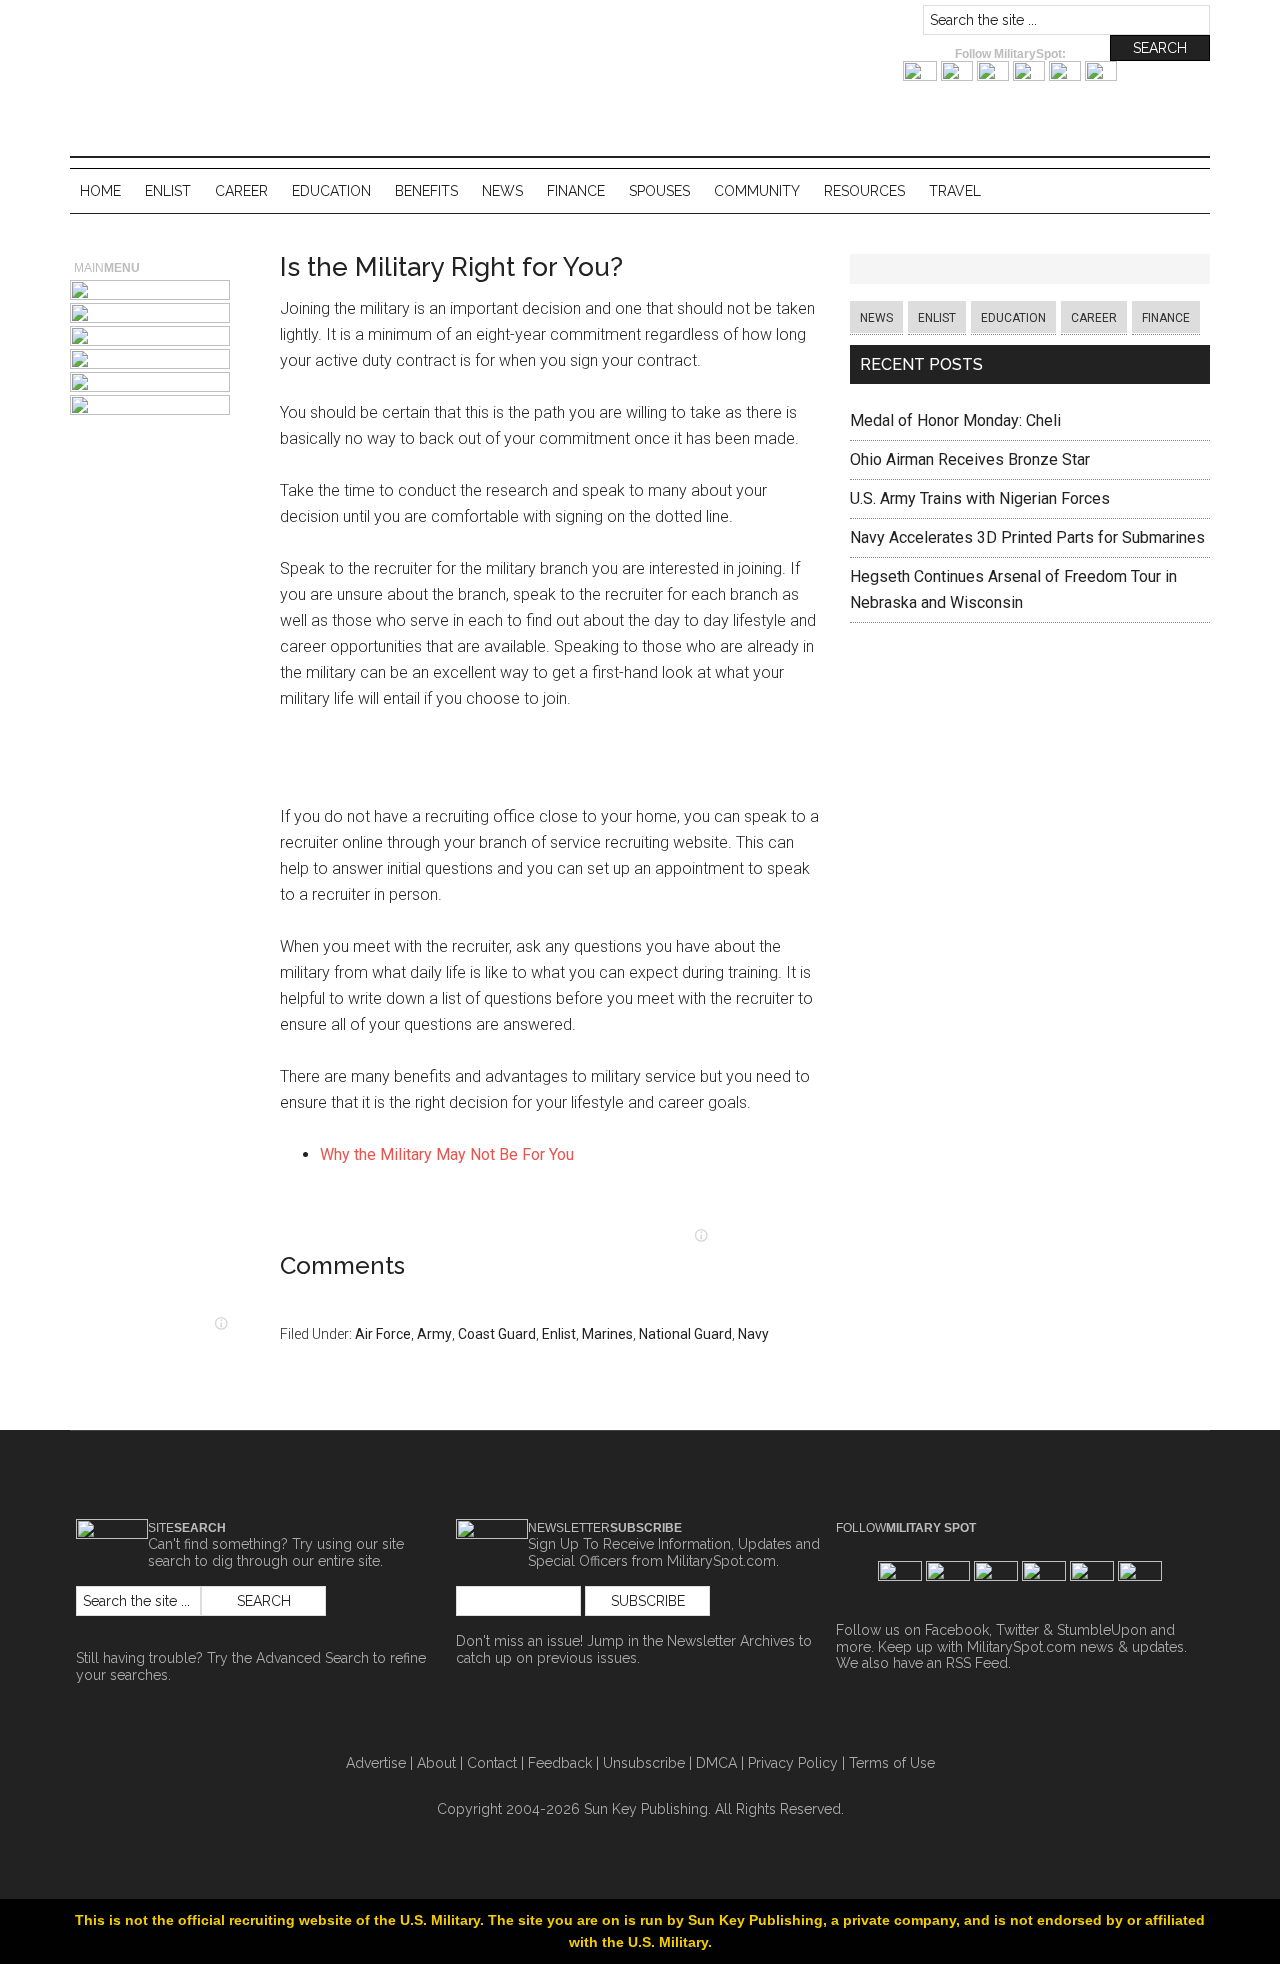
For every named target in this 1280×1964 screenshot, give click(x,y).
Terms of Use (892, 1763)
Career (1094, 318)
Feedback (560, 1763)
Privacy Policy (793, 1763)
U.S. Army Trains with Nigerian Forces (980, 498)
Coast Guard (497, 1334)
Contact (492, 1763)
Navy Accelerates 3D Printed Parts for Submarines (1027, 537)
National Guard (685, 1334)
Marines (607, 1334)
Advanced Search (312, 1658)
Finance (1166, 318)
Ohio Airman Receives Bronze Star (970, 459)
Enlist (559, 1334)
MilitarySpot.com (270, 24)
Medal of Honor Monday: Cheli (955, 420)
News (876, 318)
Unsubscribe (644, 1763)
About (436, 1763)
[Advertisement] (550, 763)
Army (434, 1334)
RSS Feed (977, 1663)
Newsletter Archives (731, 1641)
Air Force (383, 1334)
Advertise (376, 1763)
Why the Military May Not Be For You (447, 1154)
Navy (753, 1334)
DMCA (716, 1763)
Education (1013, 318)
